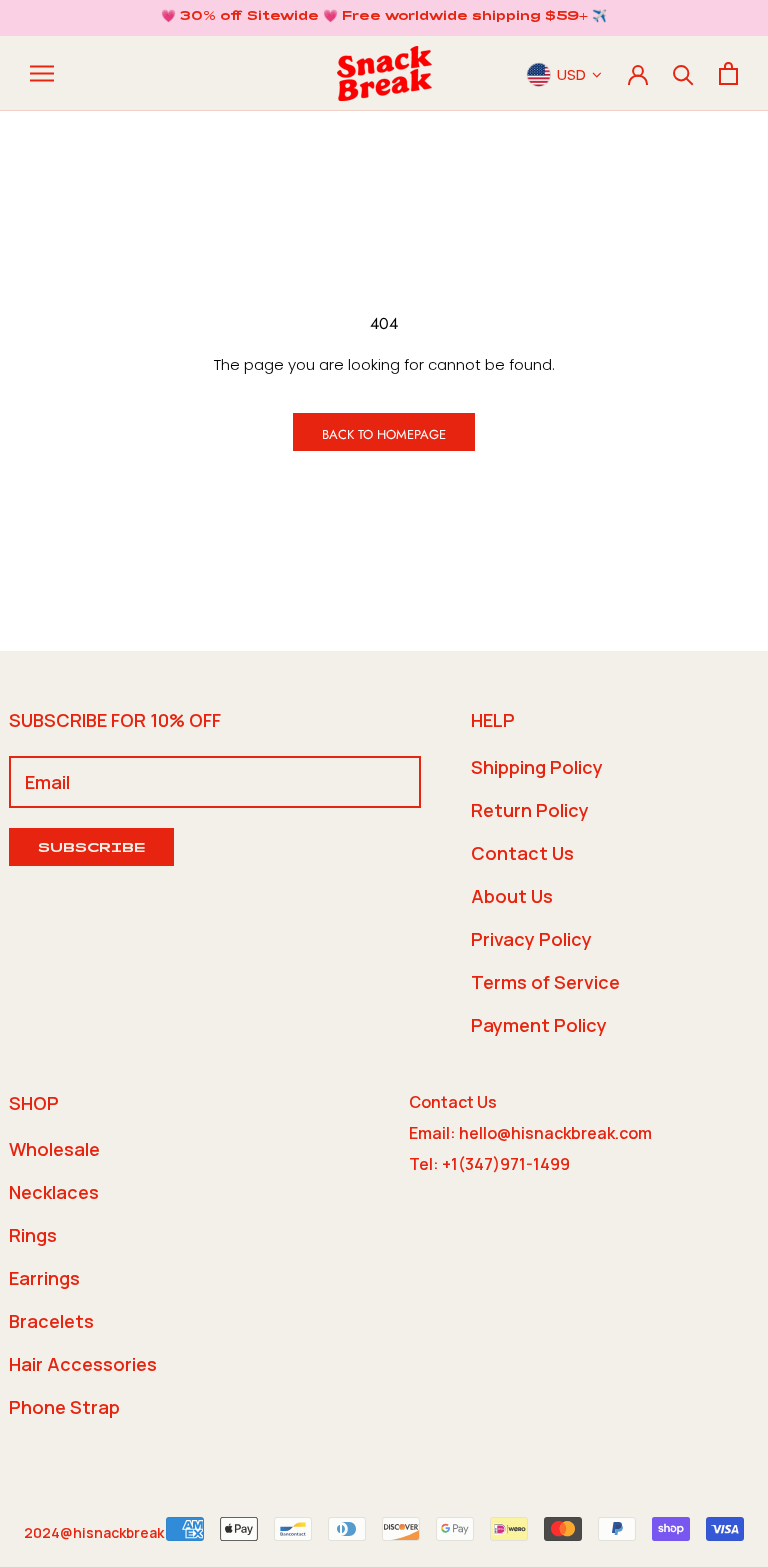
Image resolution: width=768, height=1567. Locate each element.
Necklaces (54, 1192)
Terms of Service (545, 982)
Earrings (44, 1278)
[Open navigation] (42, 73)
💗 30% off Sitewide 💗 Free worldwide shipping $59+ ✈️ (384, 17)
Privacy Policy (531, 939)
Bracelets (51, 1321)
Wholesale (54, 1149)
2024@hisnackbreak (94, 1532)
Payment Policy (539, 1025)
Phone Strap (64, 1407)
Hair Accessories (83, 1364)
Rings (33, 1235)
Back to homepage (384, 434)
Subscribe (91, 849)
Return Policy (530, 810)
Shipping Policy (537, 767)
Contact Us (522, 853)
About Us (512, 896)
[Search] (683, 73)
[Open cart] (728, 73)
